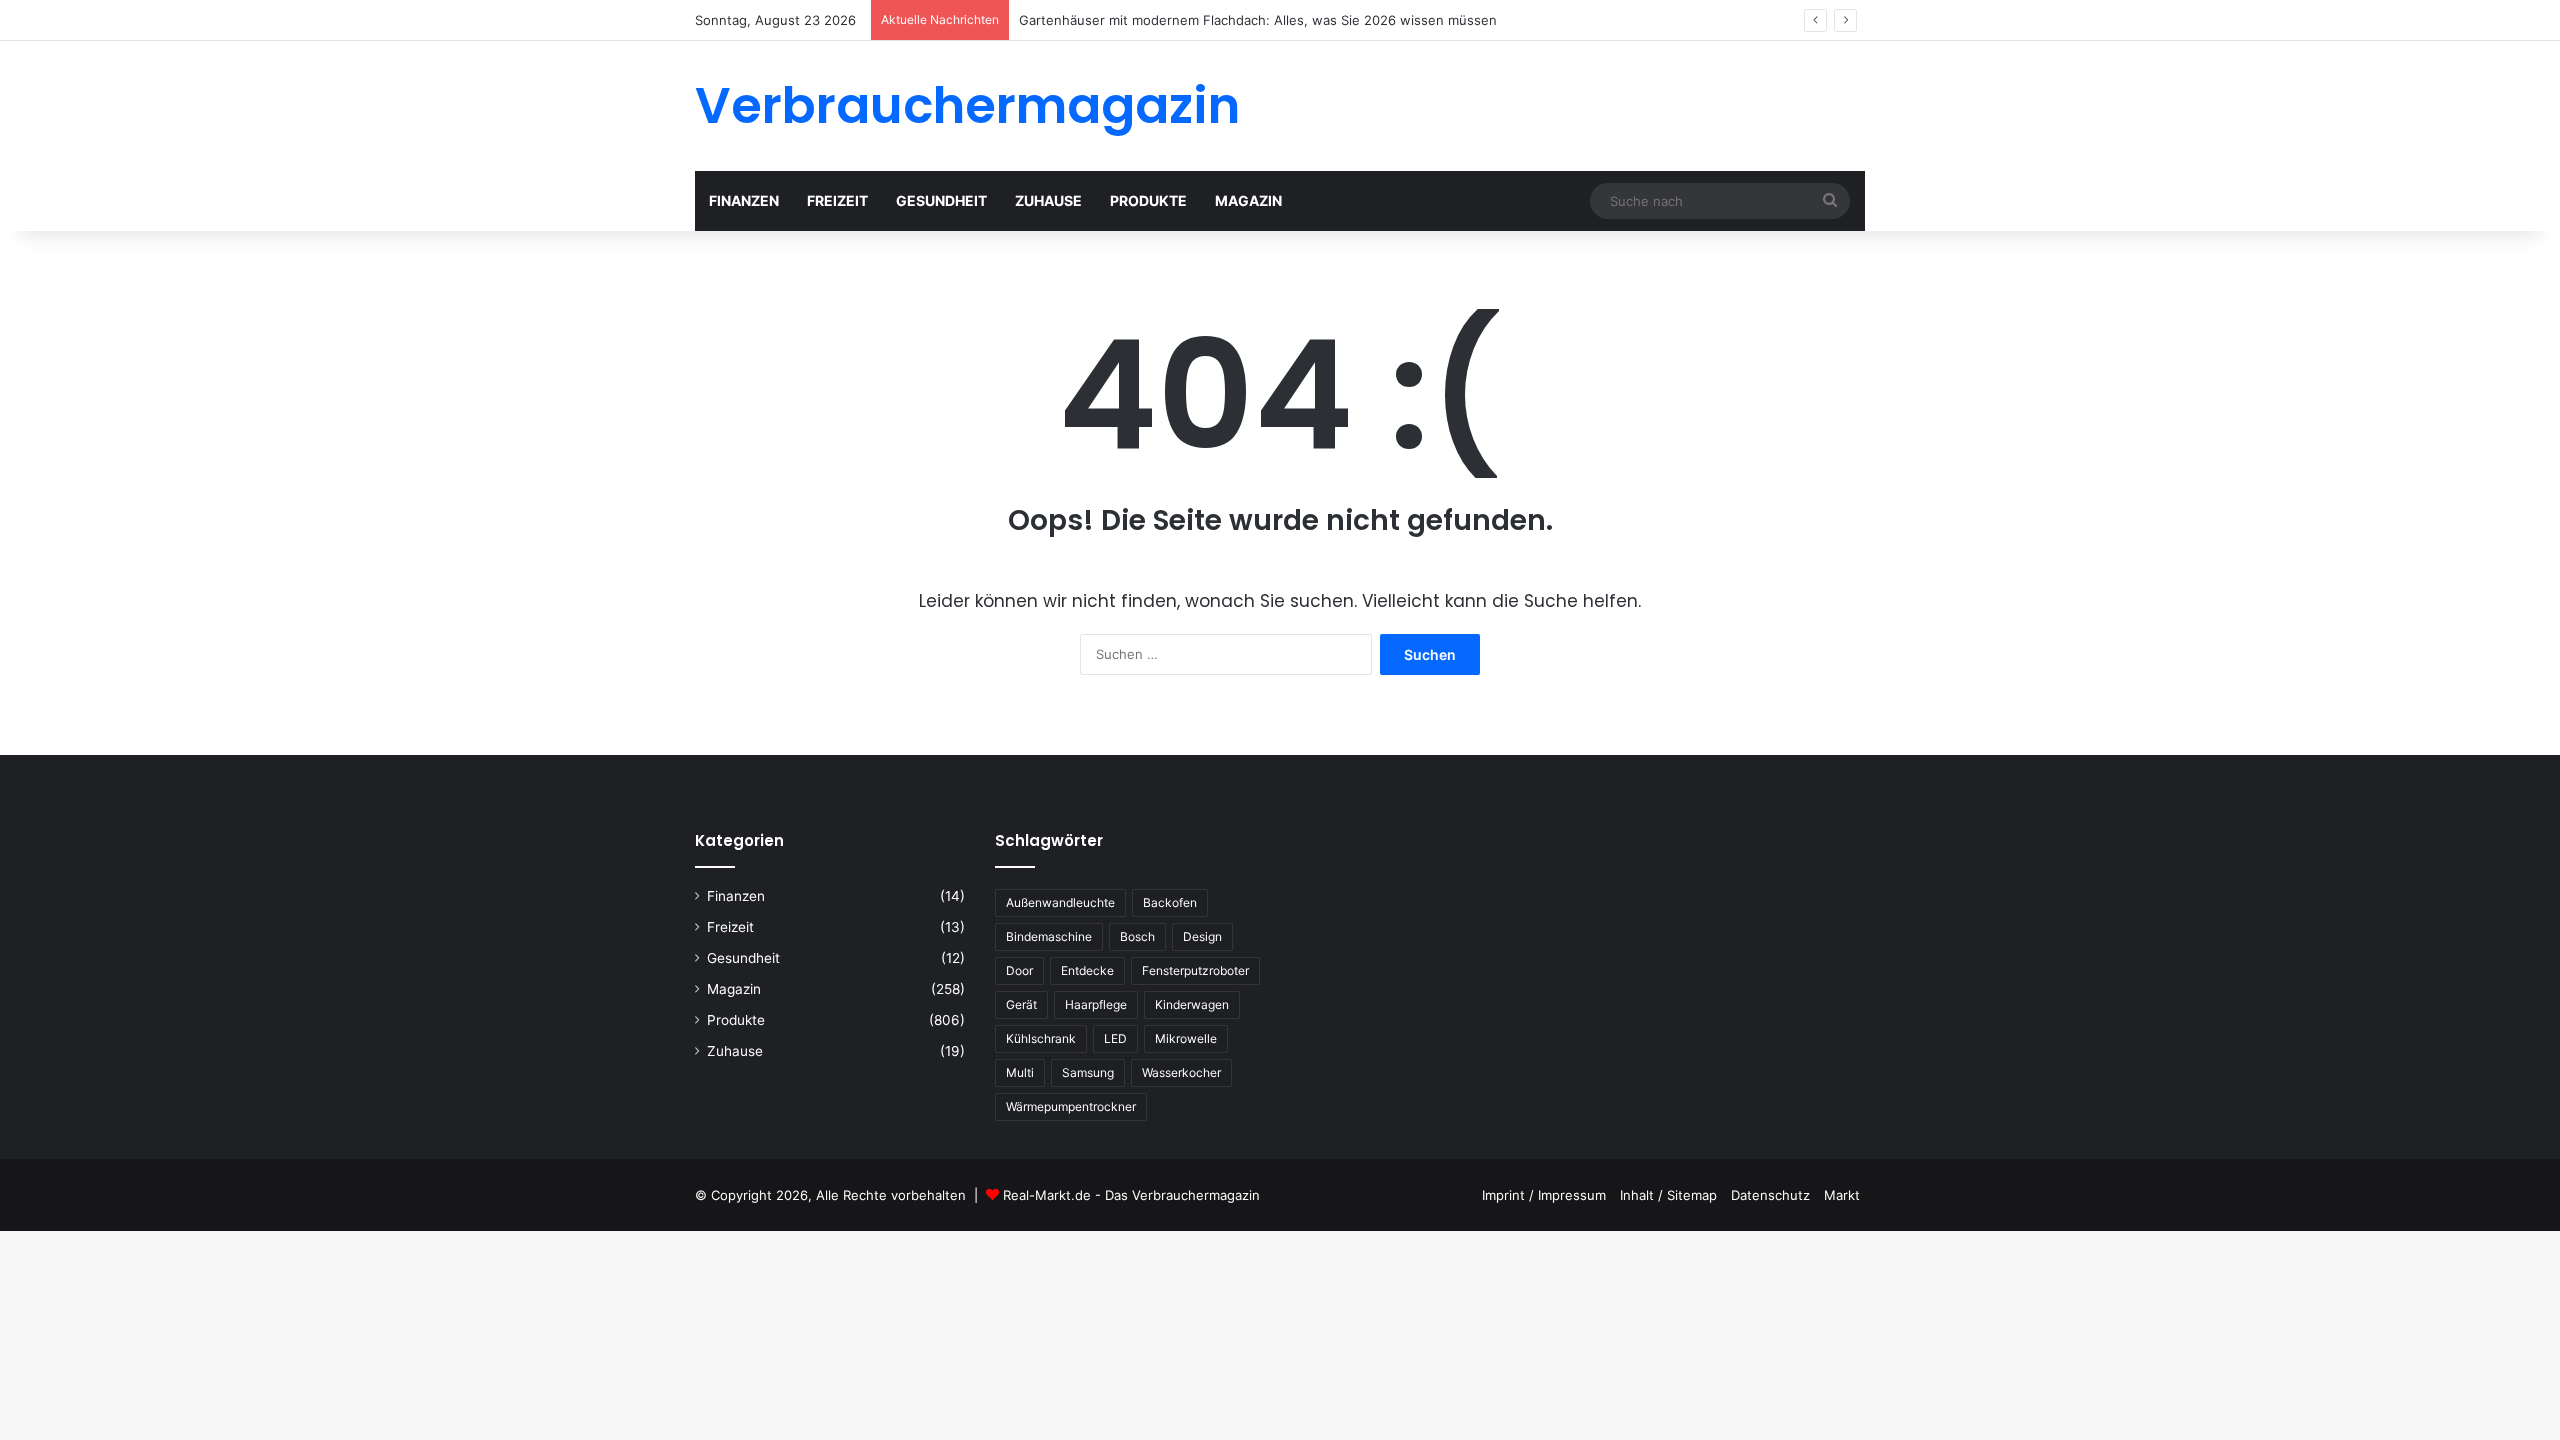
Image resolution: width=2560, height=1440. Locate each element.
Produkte (1148, 200)
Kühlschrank (1041, 1038)
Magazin (1248, 200)
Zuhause (1048, 200)
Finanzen (744, 200)
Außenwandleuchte (1060, 902)
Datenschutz (1770, 1195)
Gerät (1021, 1004)
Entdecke (1087, 970)
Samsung (1088, 1072)
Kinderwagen (1192, 1004)
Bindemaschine (1049, 936)
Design (1202, 936)
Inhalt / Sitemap (1668, 1195)
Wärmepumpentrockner (1071, 1106)
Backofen (1170, 902)
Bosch (1137, 936)
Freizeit (837, 200)
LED (1115, 1038)
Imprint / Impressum (1544, 1195)
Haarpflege (1096, 1004)
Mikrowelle (1186, 1038)
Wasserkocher (1181, 1072)
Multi (1020, 1072)
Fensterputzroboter (1195, 970)
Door (1019, 970)
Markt (1842, 1195)
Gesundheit (941, 200)
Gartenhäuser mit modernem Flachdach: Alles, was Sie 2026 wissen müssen (1258, 20)
